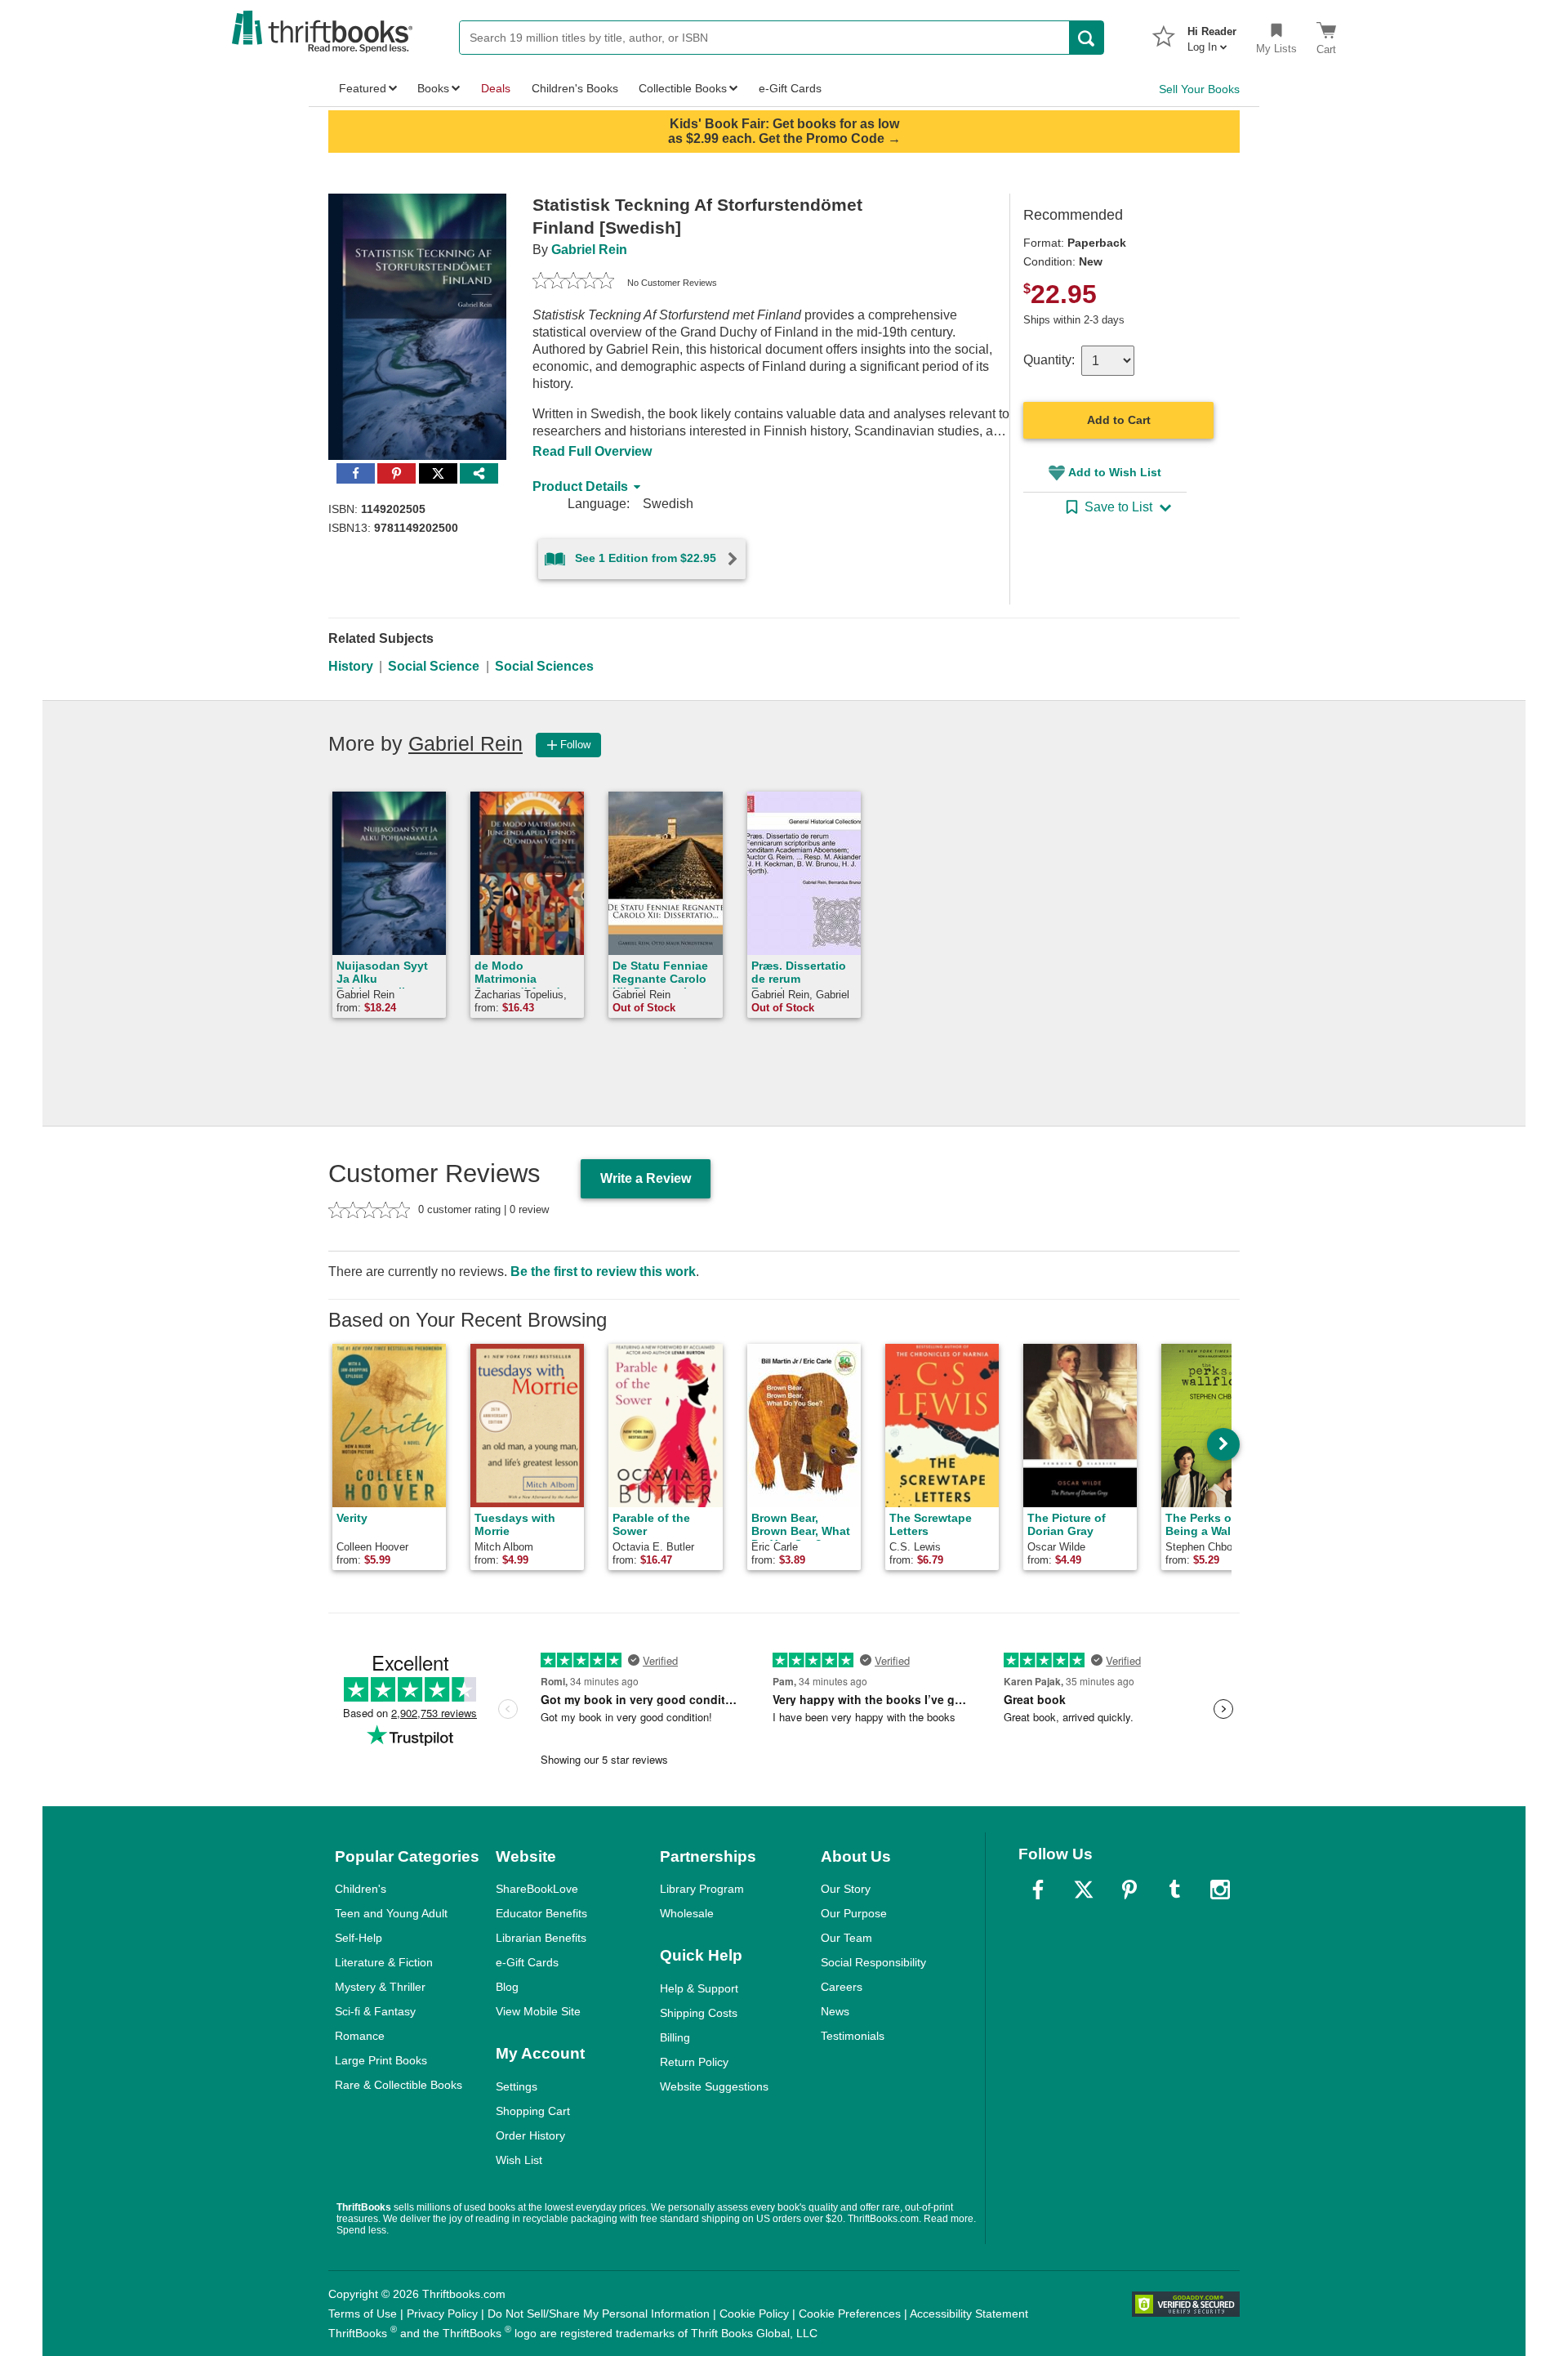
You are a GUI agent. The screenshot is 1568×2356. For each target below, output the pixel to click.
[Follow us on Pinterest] (1129, 1890)
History (351, 666)
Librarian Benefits (541, 1938)
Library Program (702, 1889)
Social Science (434, 666)
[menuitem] (1212, 34)
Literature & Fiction (384, 1962)
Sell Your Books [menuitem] (1199, 89)
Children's (361, 1889)
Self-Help (359, 1938)
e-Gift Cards (527, 1962)
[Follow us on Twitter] (1084, 1890)
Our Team (846, 1938)
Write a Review (646, 1178)
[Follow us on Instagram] (1220, 1890)
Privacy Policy (442, 2314)
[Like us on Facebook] (1038, 1890)
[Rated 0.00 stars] (573, 283)
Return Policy (694, 2062)
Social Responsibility (873, 1962)
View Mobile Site (538, 2011)
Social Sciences (544, 666)
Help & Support (699, 1988)
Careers (842, 1987)
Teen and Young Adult (391, 1913)
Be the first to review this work (603, 1272)
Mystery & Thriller (380, 1987)
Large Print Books (381, 2060)
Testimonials (853, 2036)
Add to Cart (1119, 420)
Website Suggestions (714, 2086)
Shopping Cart (533, 2111)
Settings (517, 2086)
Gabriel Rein (589, 250)
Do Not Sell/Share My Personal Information (599, 2314)
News (835, 2011)
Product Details (580, 486)
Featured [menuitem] (363, 88)
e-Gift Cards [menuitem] (790, 88)
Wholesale (687, 1913)
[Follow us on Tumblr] (1174, 1890)
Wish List (519, 2160)
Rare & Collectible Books (399, 2085)
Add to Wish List (1115, 472)
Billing (675, 2037)
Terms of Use (363, 2314)
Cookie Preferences (850, 2314)
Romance (360, 2036)
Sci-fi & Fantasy (375, 2011)
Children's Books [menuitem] (575, 88)
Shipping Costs (699, 2013)
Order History (530, 2135)
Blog (507, 1987)
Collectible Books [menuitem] (683, 88)
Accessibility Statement (969, 2314)
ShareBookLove (537, 1889)
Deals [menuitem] (496, 88)
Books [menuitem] (433, 88)
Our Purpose (854, 1913)
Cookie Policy (754, 2314)
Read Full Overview (592, 451)
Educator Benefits (541, 1913)
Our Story (846, 1889)
